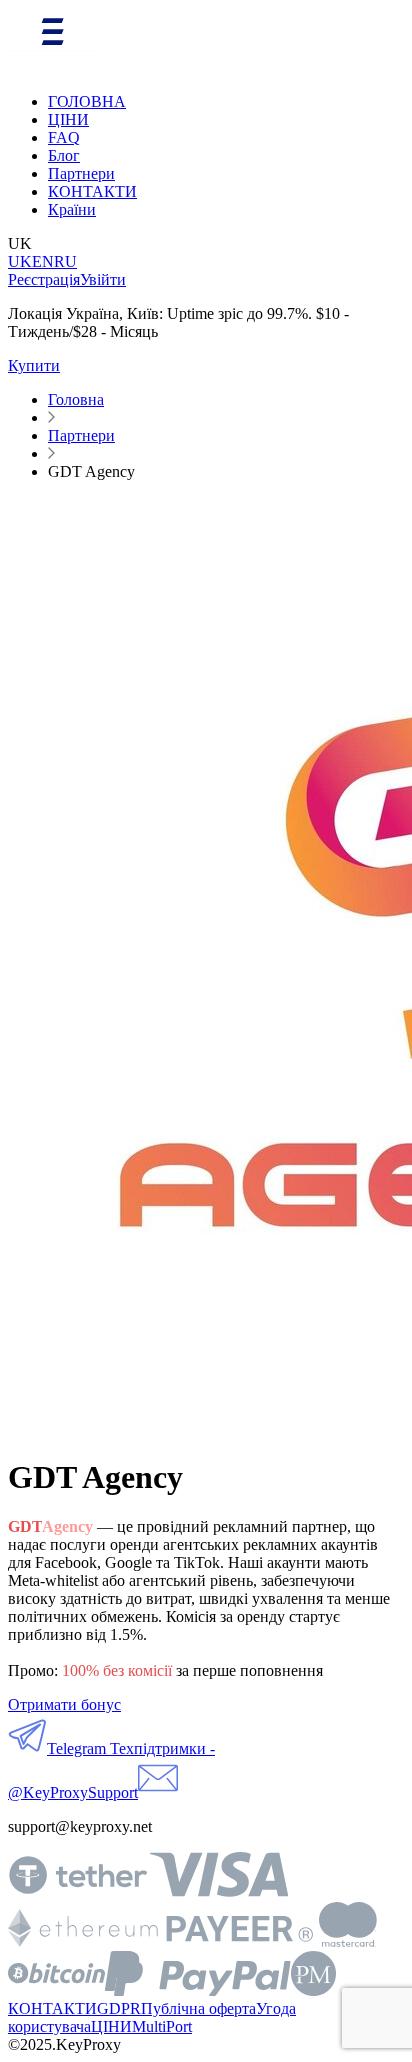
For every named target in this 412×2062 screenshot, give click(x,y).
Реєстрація (44, 279)
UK (20, 261)
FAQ (64, 137)
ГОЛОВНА (87, 101)
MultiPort (162, 2026)
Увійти (103, 279)
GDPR (119, 2008)
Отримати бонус (64, 1704)
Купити (34, 365)
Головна (76, 399)
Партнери (81, 173)
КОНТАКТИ (92, 191)
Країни (72, 209)
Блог (64, 155)
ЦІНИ (68, 119)
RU (65, 261)
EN (43, 261)
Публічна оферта (198, 2008)
